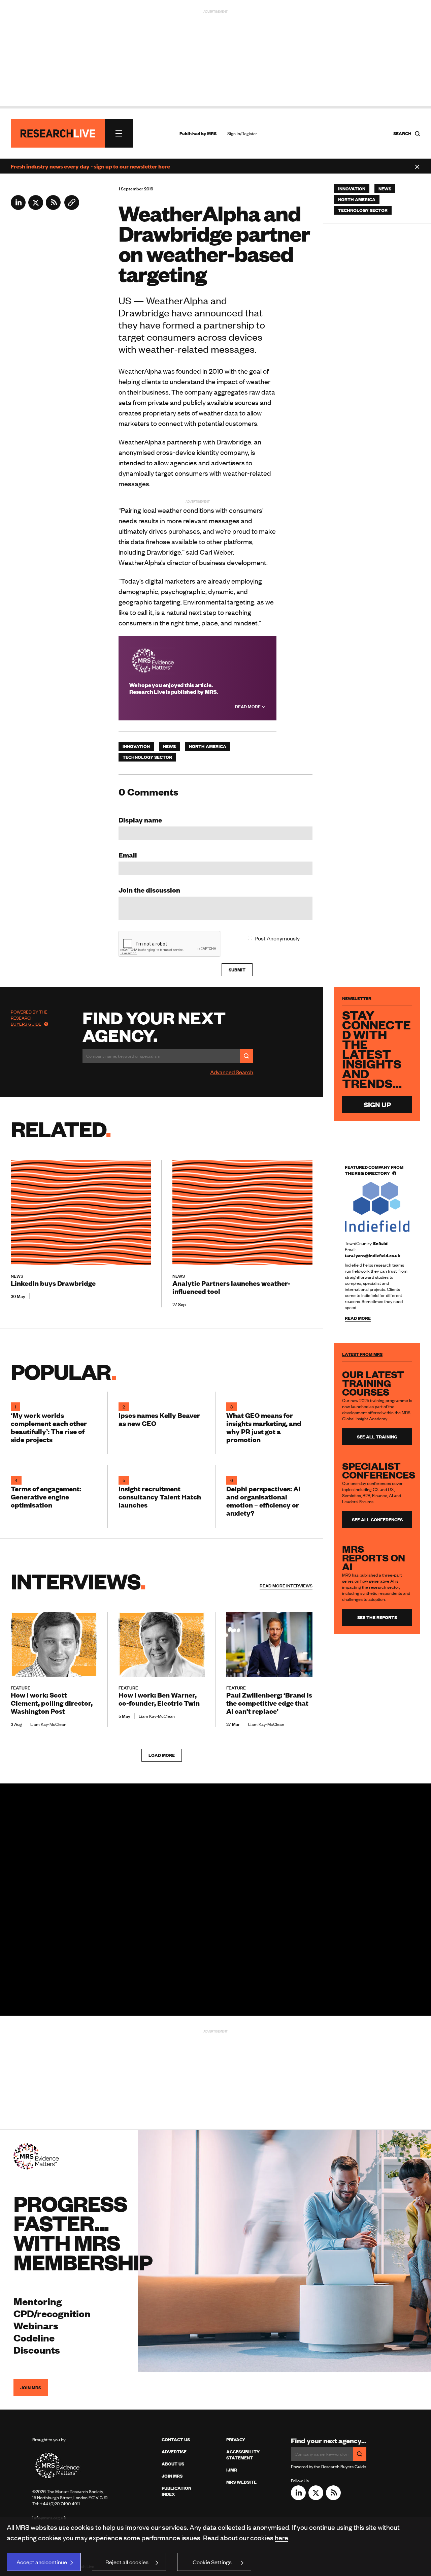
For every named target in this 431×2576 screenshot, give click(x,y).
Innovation (136, 746)
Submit (237, 970)
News (169, 746)
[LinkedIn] (18, 208)
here (281, 2537)
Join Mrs (172, 2476)
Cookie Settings (212, 2562)
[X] (36, 208)
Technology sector (147, 757)
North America (208, 746)
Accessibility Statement (243, 2455)
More (286, 1586)
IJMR (232, 2470)
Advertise (174, 2452)
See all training (377, 1437)
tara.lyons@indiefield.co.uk (373, 1255)
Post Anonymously (277, 938)
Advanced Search (232, 1072)
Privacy (236, 2440)
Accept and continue (42, 2562)
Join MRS (31, 2388)
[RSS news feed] (53, 208)
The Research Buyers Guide (29, 1018)
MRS (212, 133)
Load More (162, 1755)
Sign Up (377, 1104)
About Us (173, 2464)
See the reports (377, 1617)
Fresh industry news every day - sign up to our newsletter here (90, 166)
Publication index (176, 2491)
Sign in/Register (242, 133)
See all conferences (377, 1520)
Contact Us (176, 2440)
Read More (248, 707)
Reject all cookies (127, 2562)
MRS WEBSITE (241, 2482)
